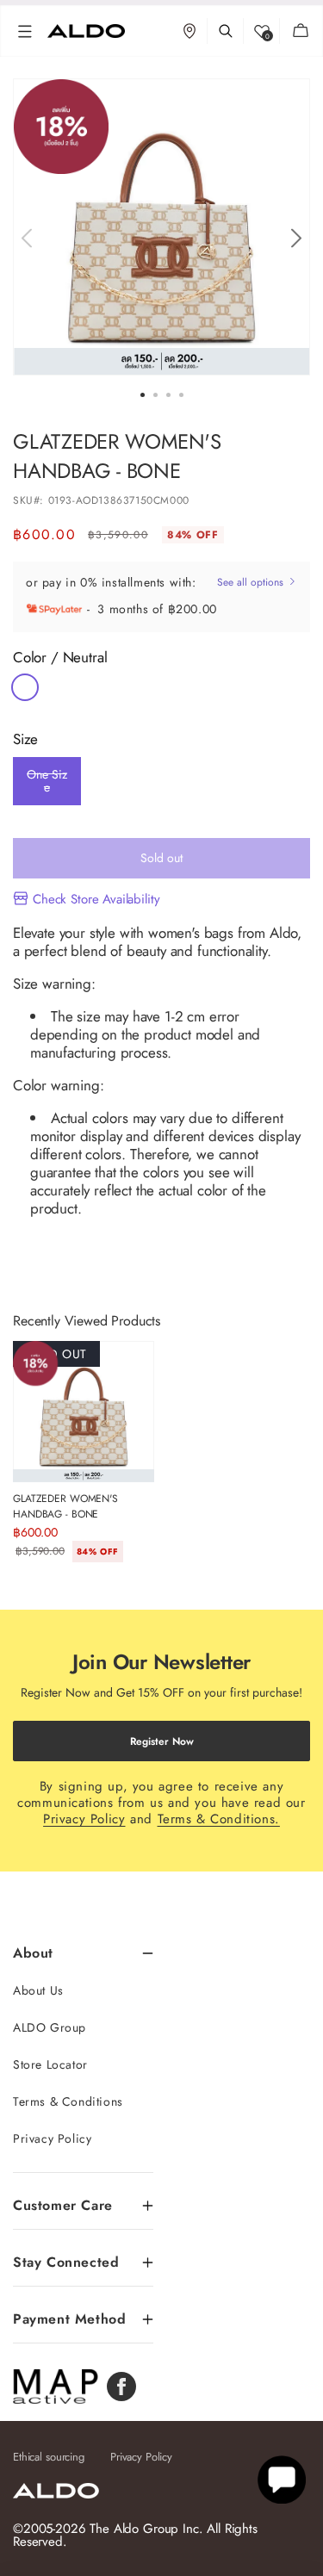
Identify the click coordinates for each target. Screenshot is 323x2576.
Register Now (162, 1741)
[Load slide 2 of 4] (155, 395)
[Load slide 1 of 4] (143, 395)
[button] (25, 31)
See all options (252, 582)
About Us (38, 1990)
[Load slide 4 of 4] (181, 395)
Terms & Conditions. (219, 1819)
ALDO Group (50, 2027)
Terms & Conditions (68, 2101)
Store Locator (50, 2064)
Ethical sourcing (49, 2457)
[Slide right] (296, 238)
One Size (47, 785)
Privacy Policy (84, 1819)
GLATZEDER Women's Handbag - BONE (65, 1506)
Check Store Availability (96, 899)
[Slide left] (26, 238)
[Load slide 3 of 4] (168, 395)
